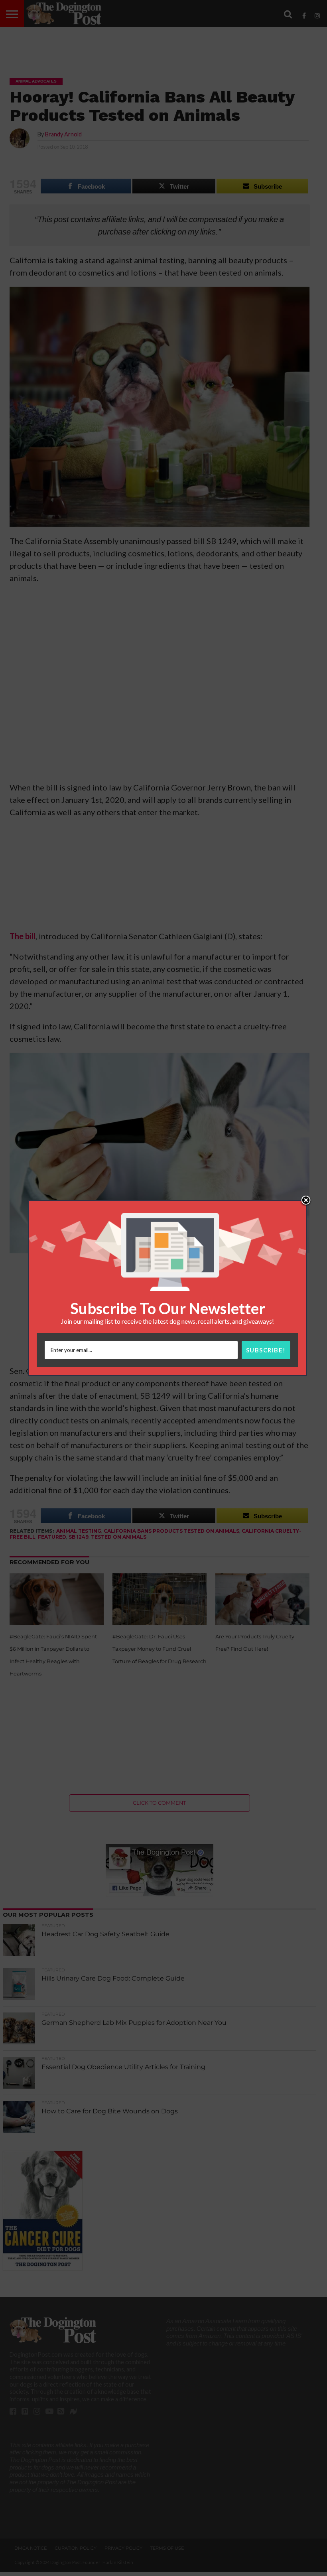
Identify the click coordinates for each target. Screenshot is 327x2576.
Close (306, 1201)
